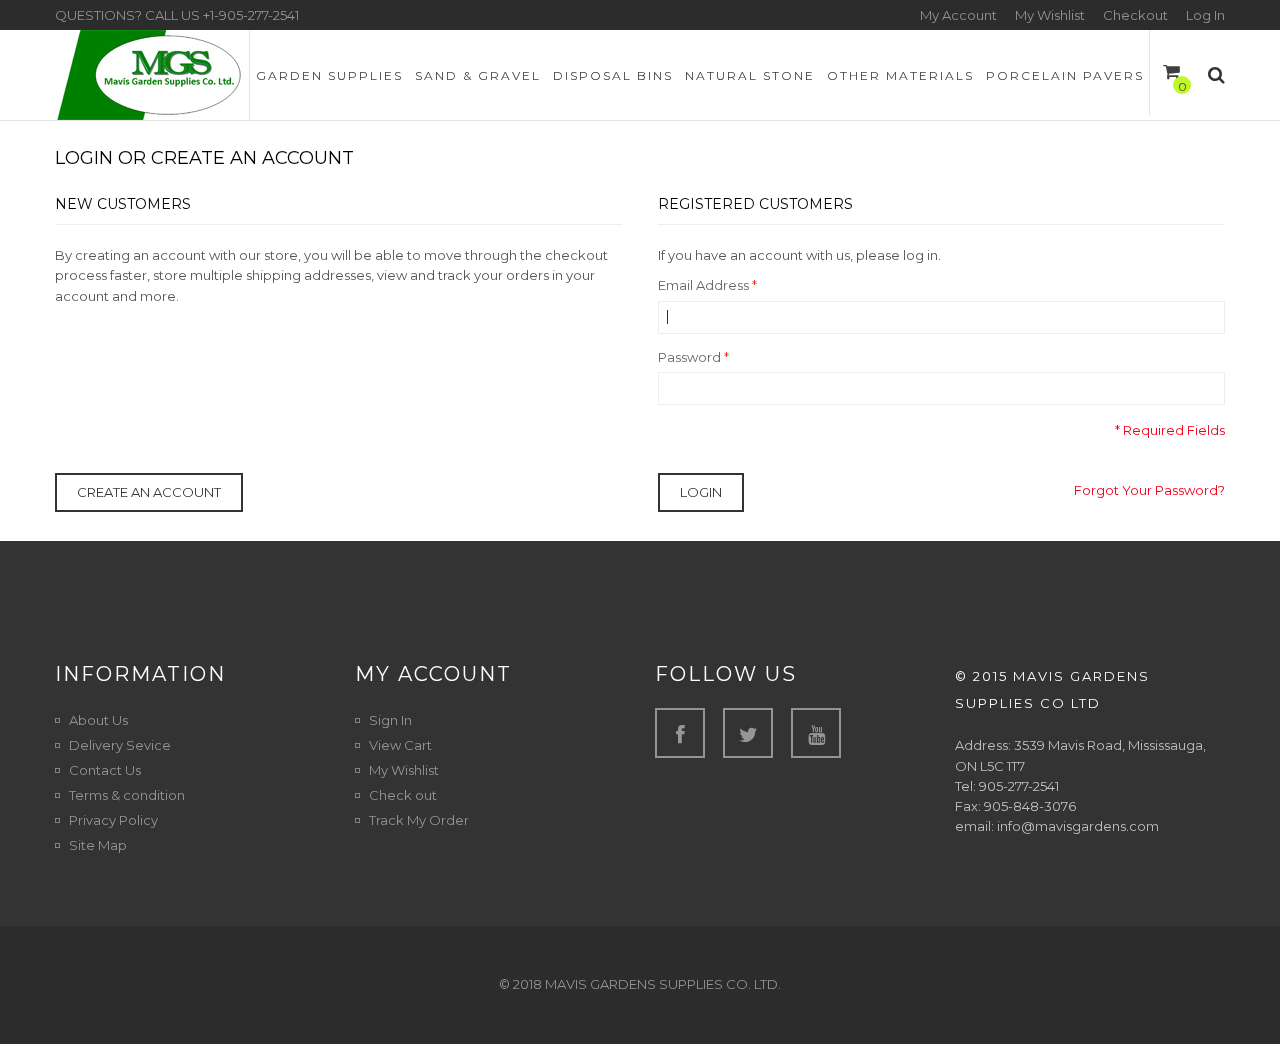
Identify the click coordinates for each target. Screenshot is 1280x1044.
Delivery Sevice (120, 745)
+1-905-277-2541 (251, 15)
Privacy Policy (113, 820)
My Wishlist (1050, 15)
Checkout (1135, 15)
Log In (1205, 15)
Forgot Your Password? (1149, 490)
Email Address (703, 285)
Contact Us (105, 770)
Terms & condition (127, 795)
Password (689, 357)
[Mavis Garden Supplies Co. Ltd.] (152, 75)
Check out (403, 795)
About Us (98, 720)
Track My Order (419, 820)
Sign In (390, 720)
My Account (958, 15)
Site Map (98, 845)
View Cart (400, 745)
